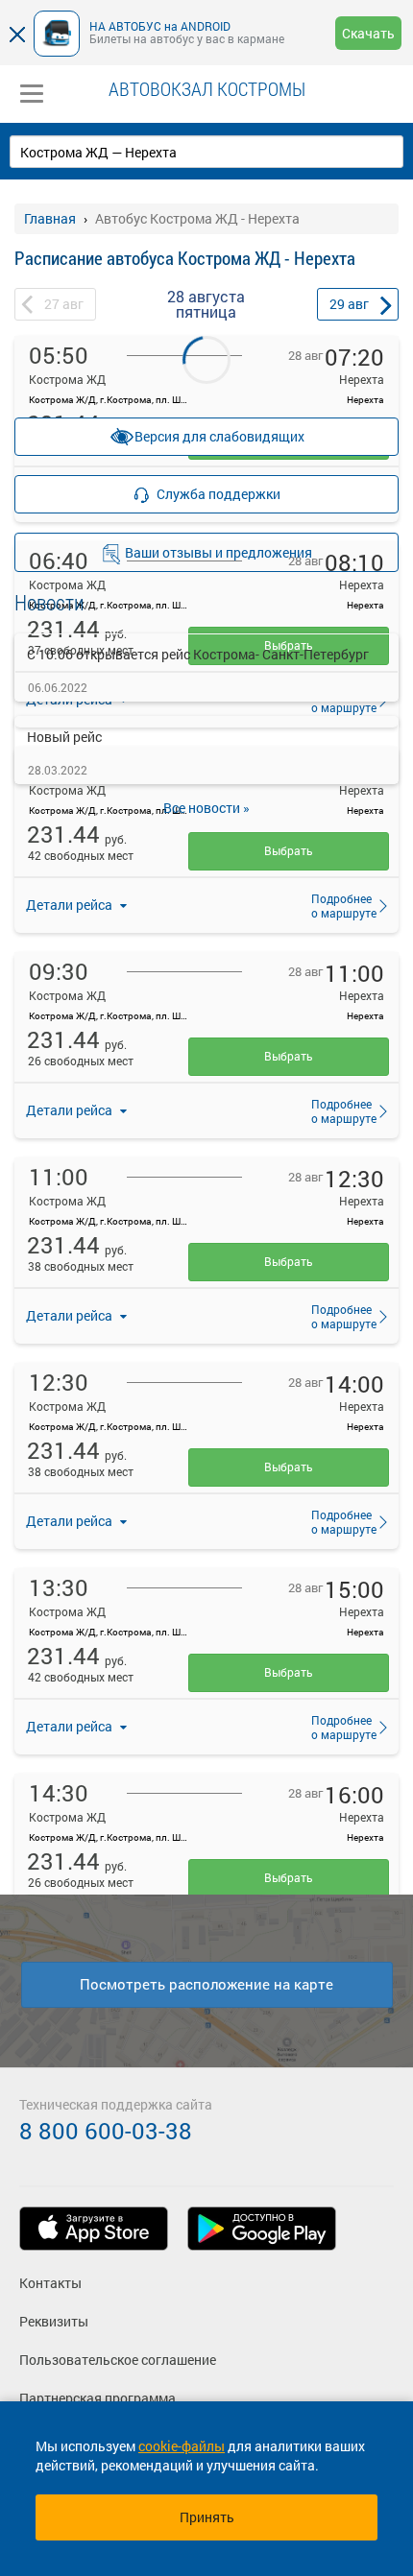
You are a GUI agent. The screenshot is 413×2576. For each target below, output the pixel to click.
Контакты (50, 2283)
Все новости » (206, 808)
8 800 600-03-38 (106, 2131)
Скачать (368, 33)
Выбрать (289, 850)
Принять (207, 2517)
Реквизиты (54, 2321)
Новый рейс (64, 737)
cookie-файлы (182, 2446)
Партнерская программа (97, 2398)
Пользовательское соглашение (118, 2360)
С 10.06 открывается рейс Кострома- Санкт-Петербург (198, 654)
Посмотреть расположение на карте (206, 1984)
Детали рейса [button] (71, 905)
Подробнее (338, 905)
